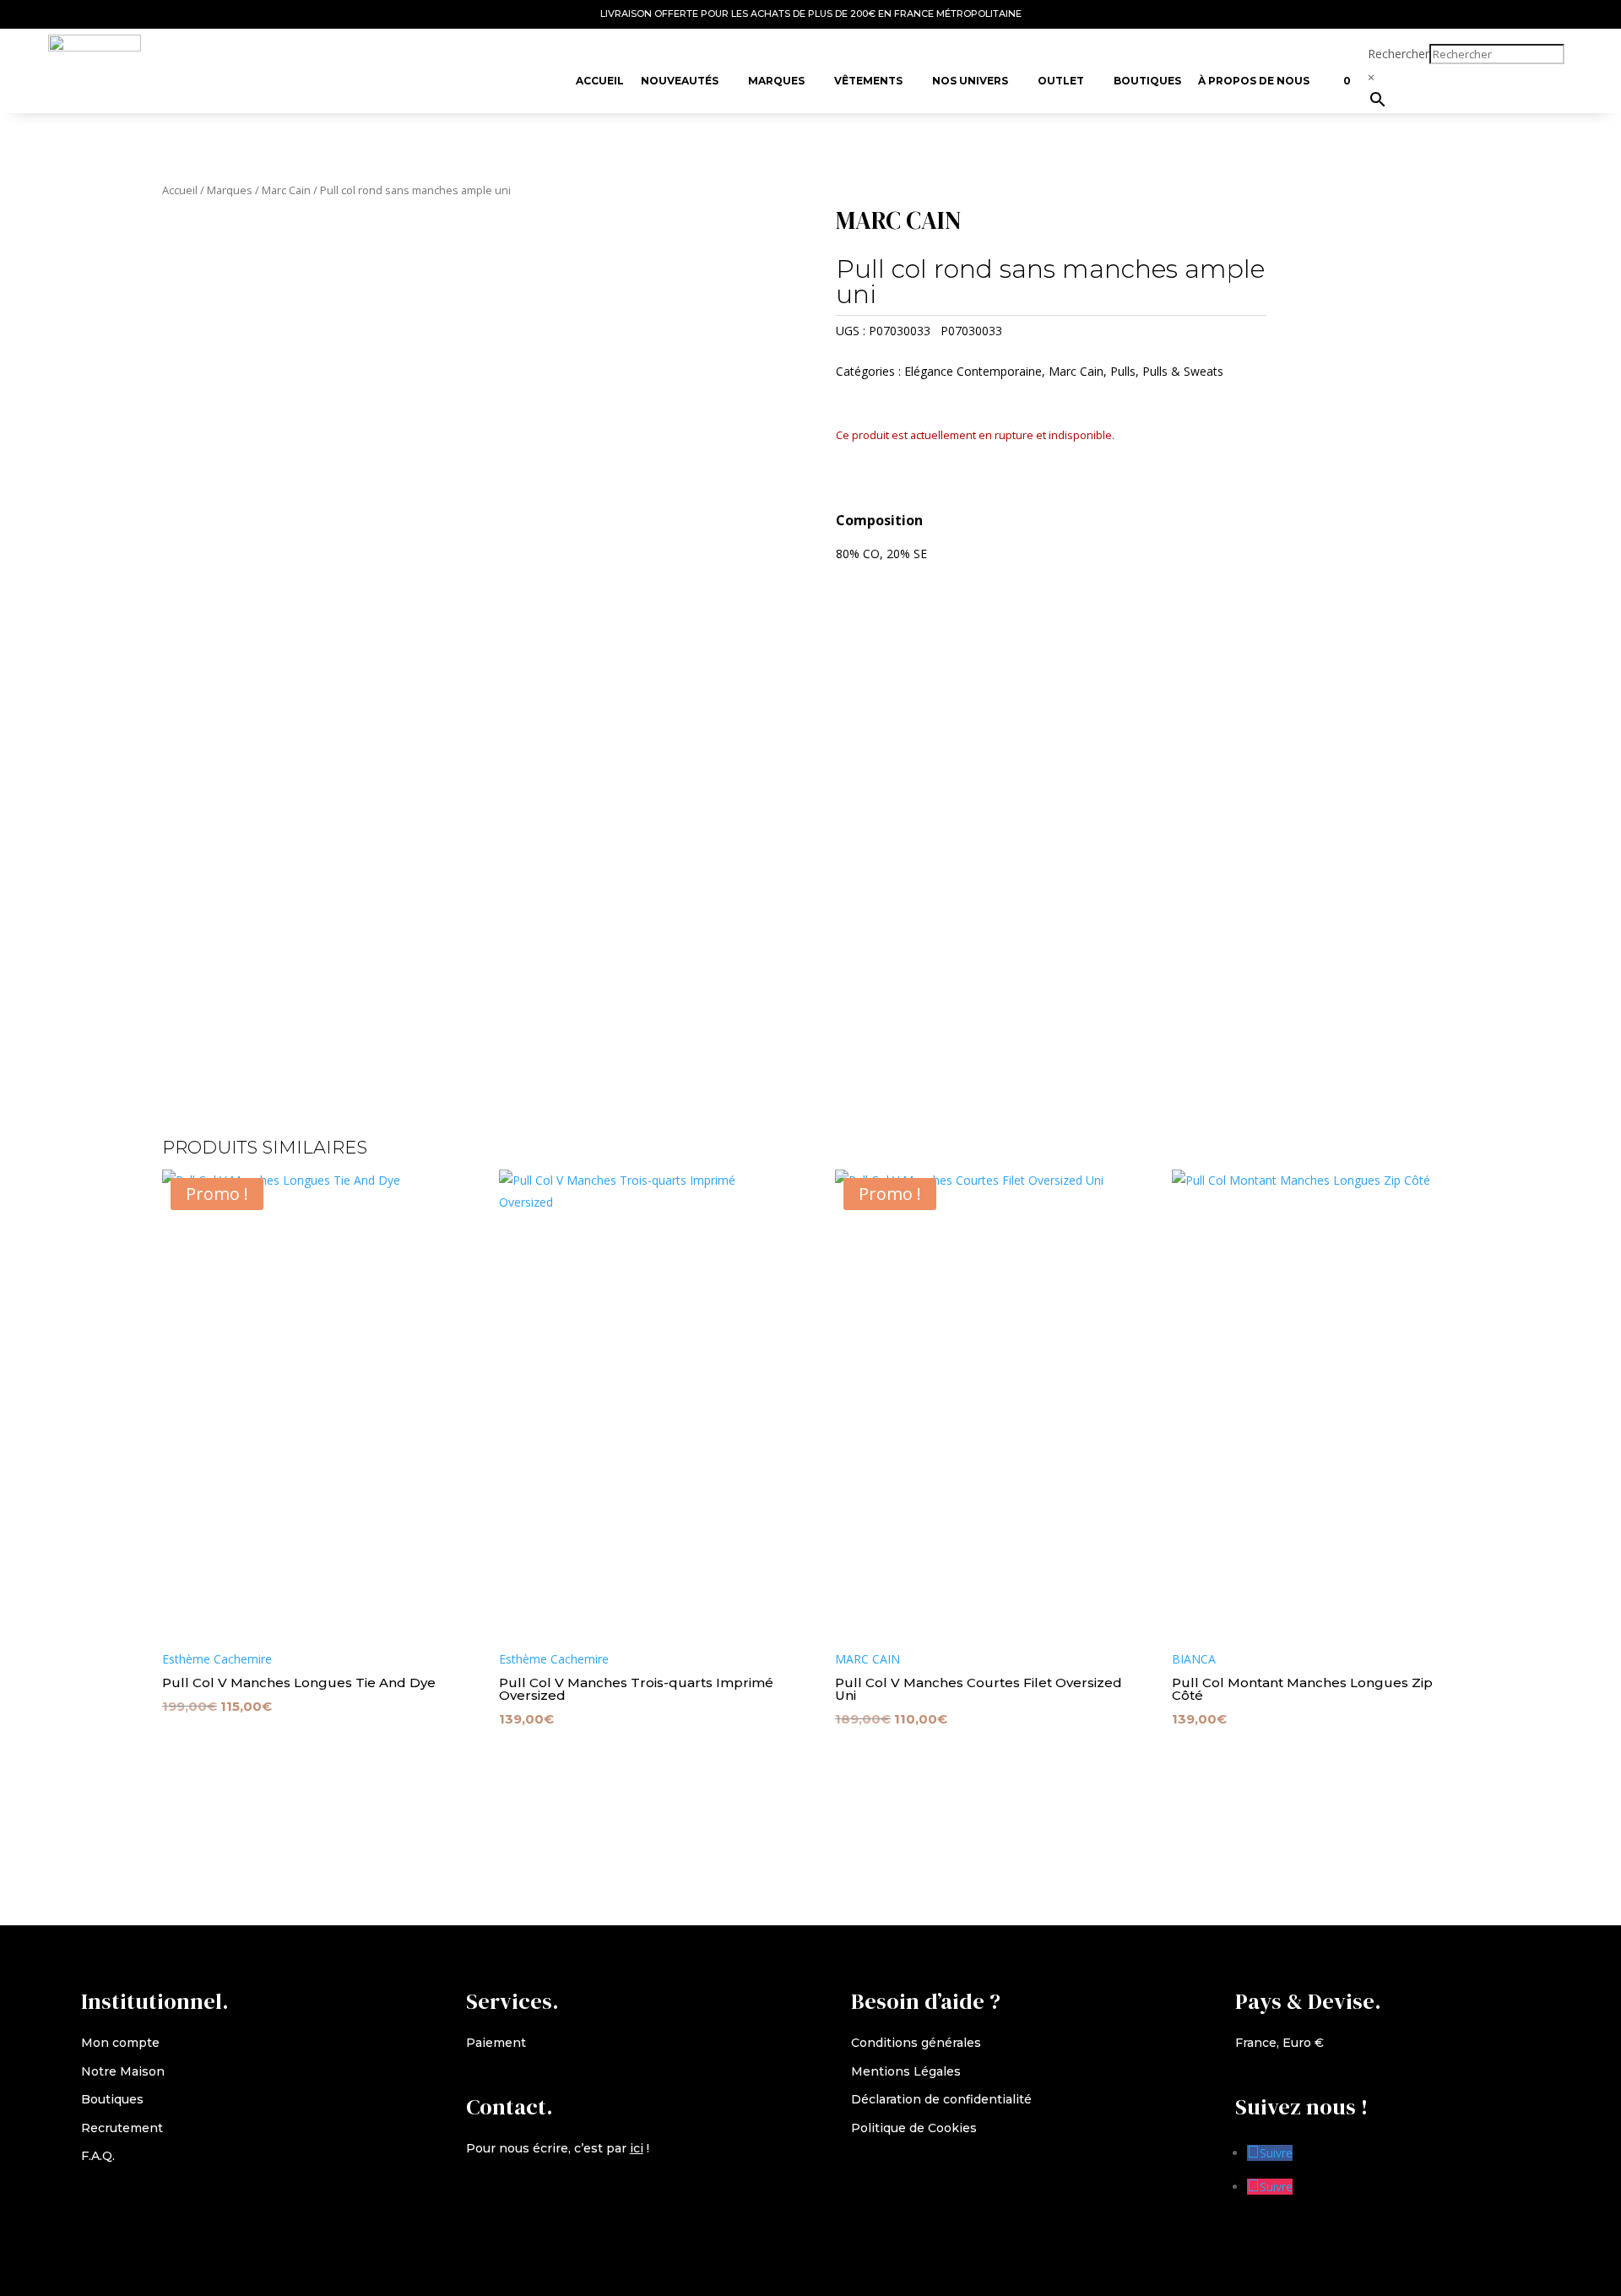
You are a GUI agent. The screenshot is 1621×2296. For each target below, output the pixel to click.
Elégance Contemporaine (973, 371)
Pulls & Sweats (1183, 371)
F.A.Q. (98, 2156)
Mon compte (120, 2043)
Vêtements (868, 81)
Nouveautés (680, 81)
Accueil (600, 81)
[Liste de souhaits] (1326, 73)
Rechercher (1399, 54)
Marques (776, 81)
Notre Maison (123, 2071)
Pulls (1123, 371)
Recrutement (122, 2128)
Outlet (1061, 81)
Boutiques (1147, 81)
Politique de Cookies (914, 2128)
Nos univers (970, 81)
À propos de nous (1254, 81)
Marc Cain (286, 190)
